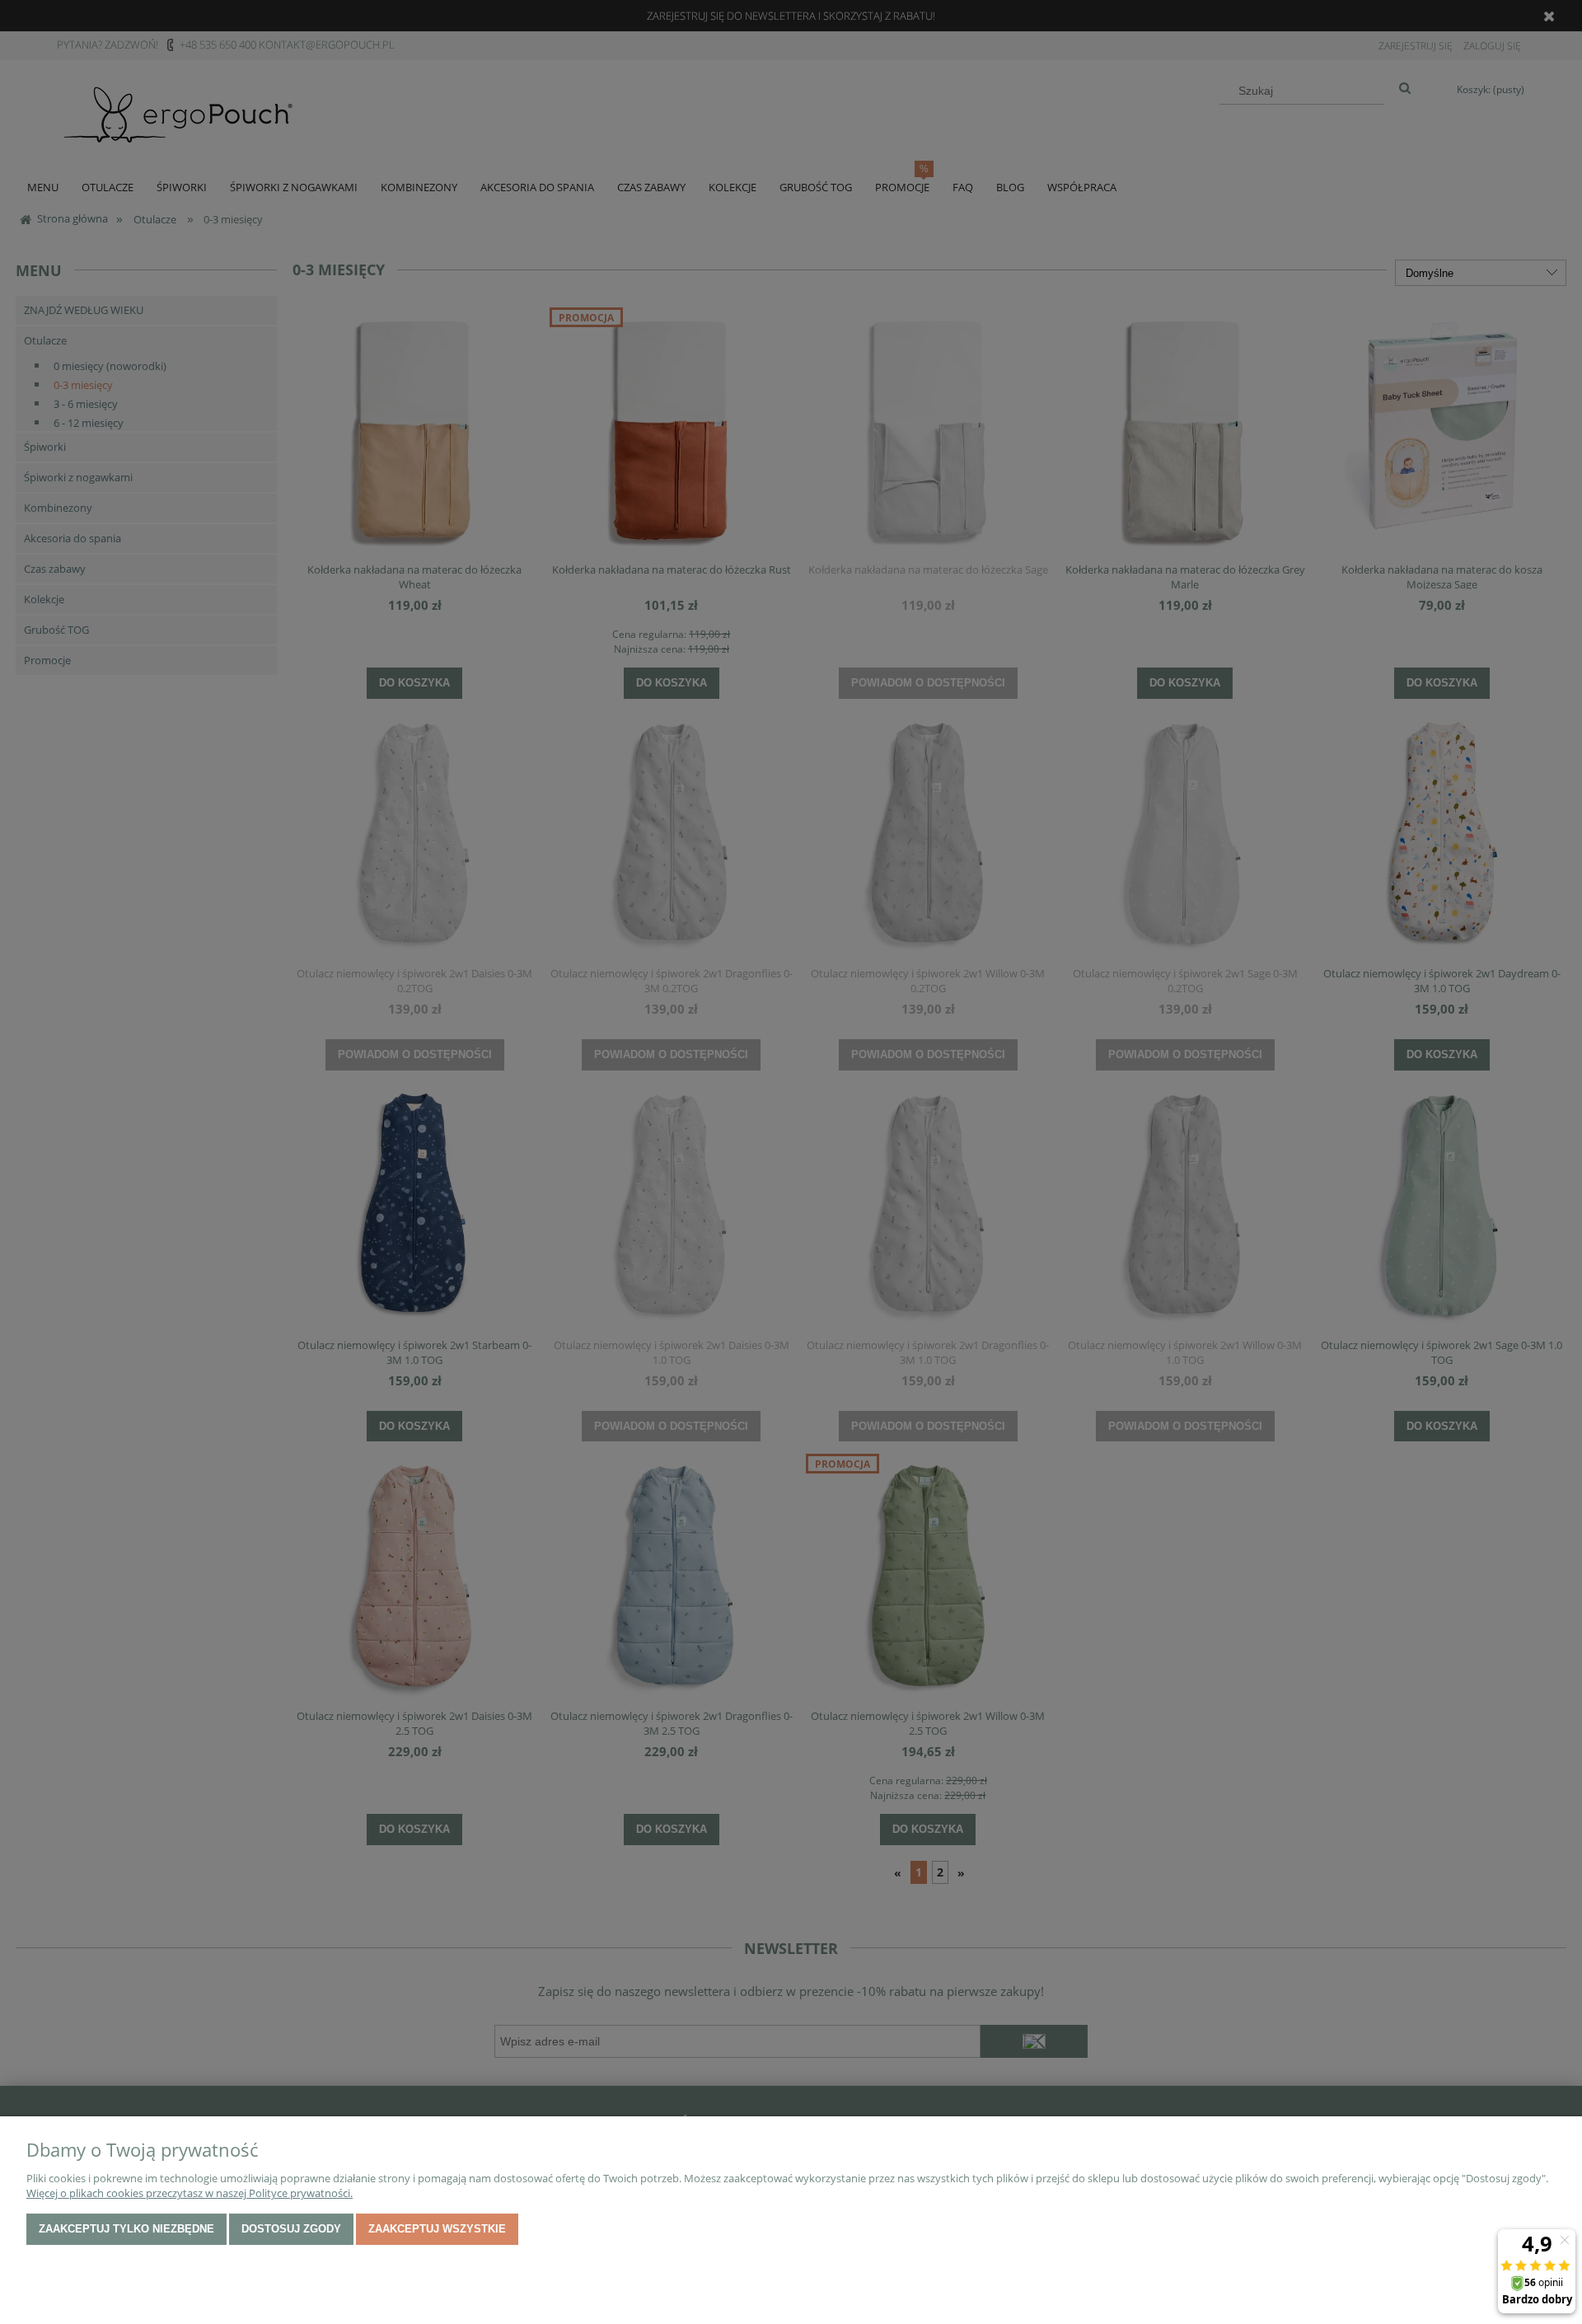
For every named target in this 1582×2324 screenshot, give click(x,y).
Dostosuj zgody (291, 2229)
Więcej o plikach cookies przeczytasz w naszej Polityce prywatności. (190, 2193)
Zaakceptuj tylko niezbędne (126, 2229)
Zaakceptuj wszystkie (437, 2229)
